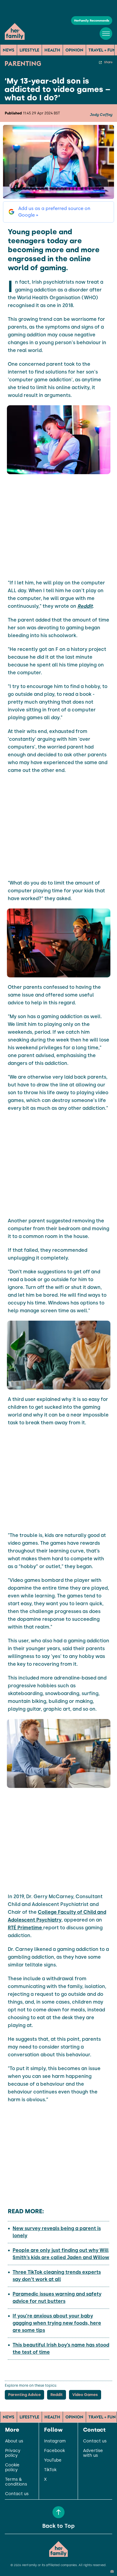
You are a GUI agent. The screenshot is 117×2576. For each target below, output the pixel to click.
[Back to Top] (58, 2512)
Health (52, 50)
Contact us (17, 2494)
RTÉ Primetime (25, 1928)
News (9, 50)
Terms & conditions (16, 2482)
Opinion (74, 50)
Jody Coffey (101, 115)
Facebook (54, 2451)
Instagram (55, 2441)
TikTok (50, 2470)
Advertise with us (93, 2453)
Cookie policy (12, 2468)
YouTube (53, 2460)
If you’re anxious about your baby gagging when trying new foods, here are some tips (57, 2323)
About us (14, 2441)
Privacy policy (13, 2453)
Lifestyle (29, 50)
